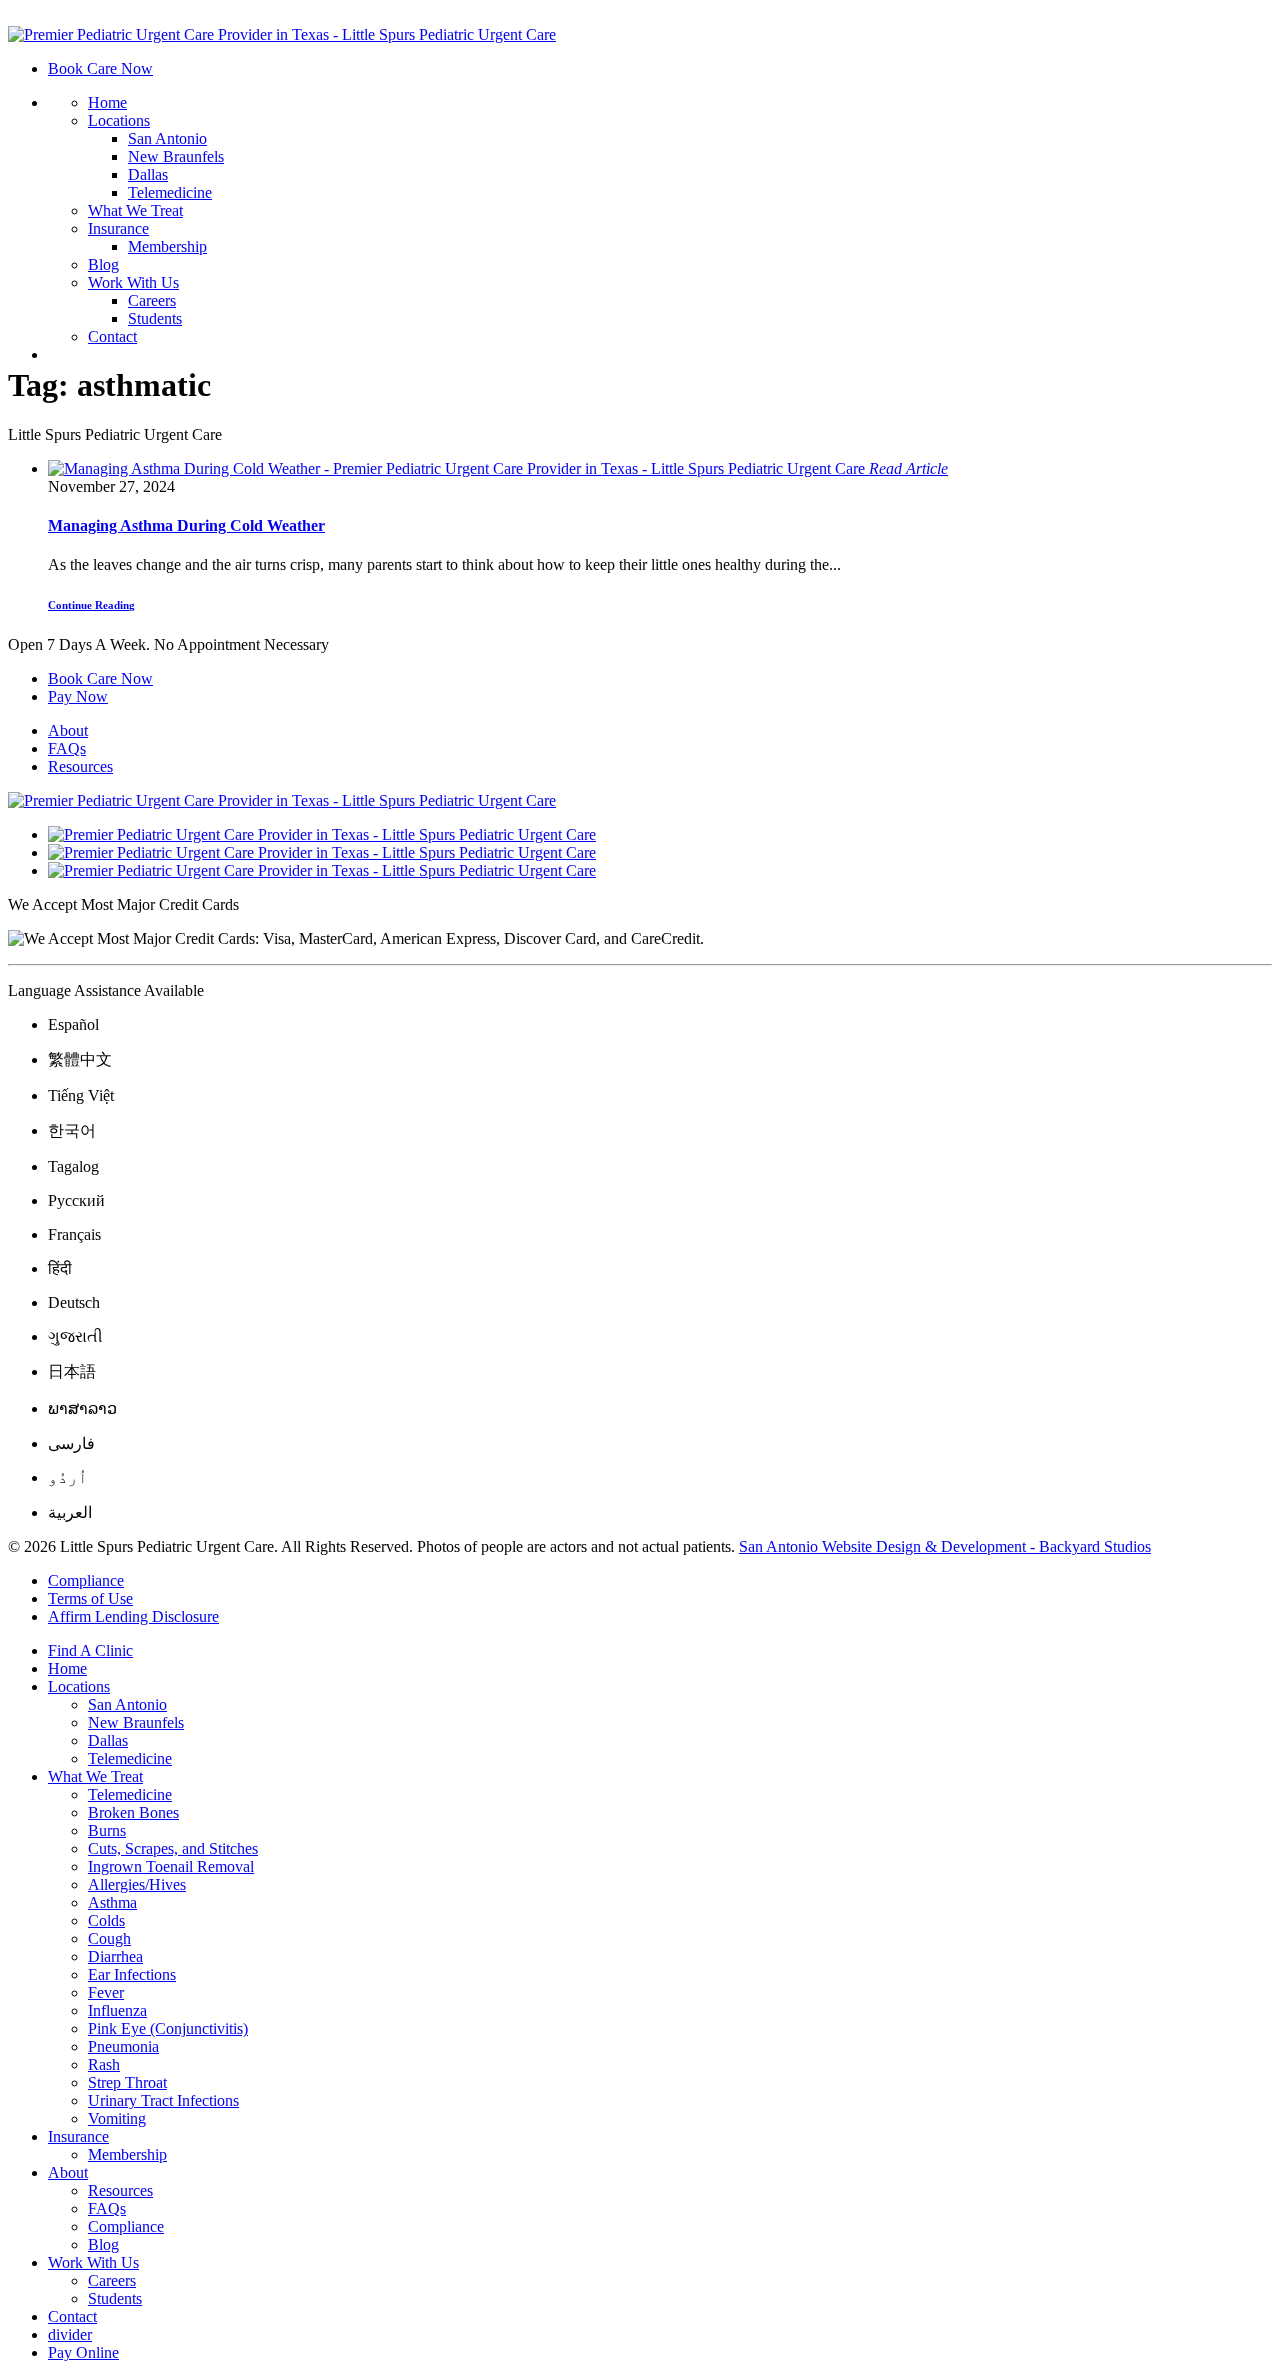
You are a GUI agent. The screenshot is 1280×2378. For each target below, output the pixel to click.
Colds (106, 1920)
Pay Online (83, 2352)
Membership (167, 246)
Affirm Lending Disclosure (133, 1616)
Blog (103, 264)
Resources (80, 766)
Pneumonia (123, 2046)
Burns (107, 1830)
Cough (109, 1938)
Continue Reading (91, 605)
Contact (112, 336)
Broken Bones (133, 1812)
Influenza (117, 2010)
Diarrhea (115, 1956)
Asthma (112, 1902)
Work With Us (133, 282)
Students (155, 318)
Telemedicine (170, 192)
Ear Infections (132, 1974)
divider (70, 2334)
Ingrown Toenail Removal (171, 1866)
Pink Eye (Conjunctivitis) (168, 2028)
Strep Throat (127, 2082)
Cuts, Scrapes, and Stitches (173, 1848)
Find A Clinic (90, 1650)
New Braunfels (176, 156)
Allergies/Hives (137, 1884)
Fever (106, 1992)
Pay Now (78, 696)
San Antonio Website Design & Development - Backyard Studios (945, 1546)
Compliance (86, 1580)
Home (107, 102)
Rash (104, 2064)
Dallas (148, 174)
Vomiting (117, 2118)
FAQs (67, 748)
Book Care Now (100, 68)
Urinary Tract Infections (163, 2100)
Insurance (118, 228)
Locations (119, 120)
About (68, 730)
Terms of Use (90, 1598)
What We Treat (135, 210)
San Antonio (167, 138)
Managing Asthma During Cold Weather (186, 525)
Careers (152, 300)
